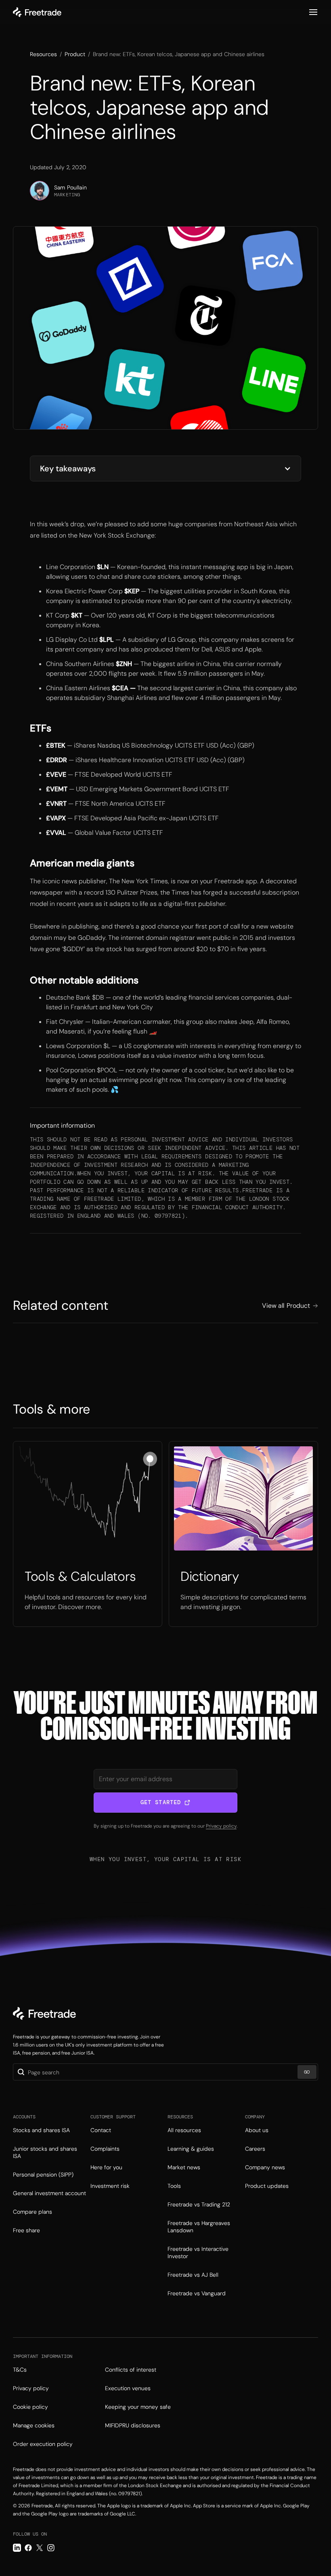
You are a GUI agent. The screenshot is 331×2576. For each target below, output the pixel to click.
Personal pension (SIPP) (43, 2175)
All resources (184, 2130)
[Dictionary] (243, 1534)
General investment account (49, 2193)
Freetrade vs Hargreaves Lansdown (199, 2227)
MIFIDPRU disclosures (133, 2425)
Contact (101, 2130)
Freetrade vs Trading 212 (199, 2204)
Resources (43, 54)
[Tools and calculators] (88, 1534)
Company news (265, 2167)
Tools (174, 2186)
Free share (26, 2230)
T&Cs (20, 2370)
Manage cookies (34, 2425)
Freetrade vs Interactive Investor (198, 2252)
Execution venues (128, 2388)
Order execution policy (43, 2444)
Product (75, 54)
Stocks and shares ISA (41, 2130)
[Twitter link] (40, 2548)
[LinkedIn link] (17, 2548)
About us (257, 2130)
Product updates (267, 2186)
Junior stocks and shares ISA (45, 2152)
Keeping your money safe (138, 2407)
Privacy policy (221, 1826)
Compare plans (32, 2212)
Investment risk (110, 2186)
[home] (37, 12)
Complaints (105, 2149)
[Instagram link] (51, 2548)
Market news (184, 2167)
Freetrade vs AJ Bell (193, 2275)
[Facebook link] (28, 2548)
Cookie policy (30, 2407)
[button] (313, 12)
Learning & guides (191, 2149)
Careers (255, 2149)
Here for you (106, 2167)
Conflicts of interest (131, 2370)
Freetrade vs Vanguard (197, 2293)
